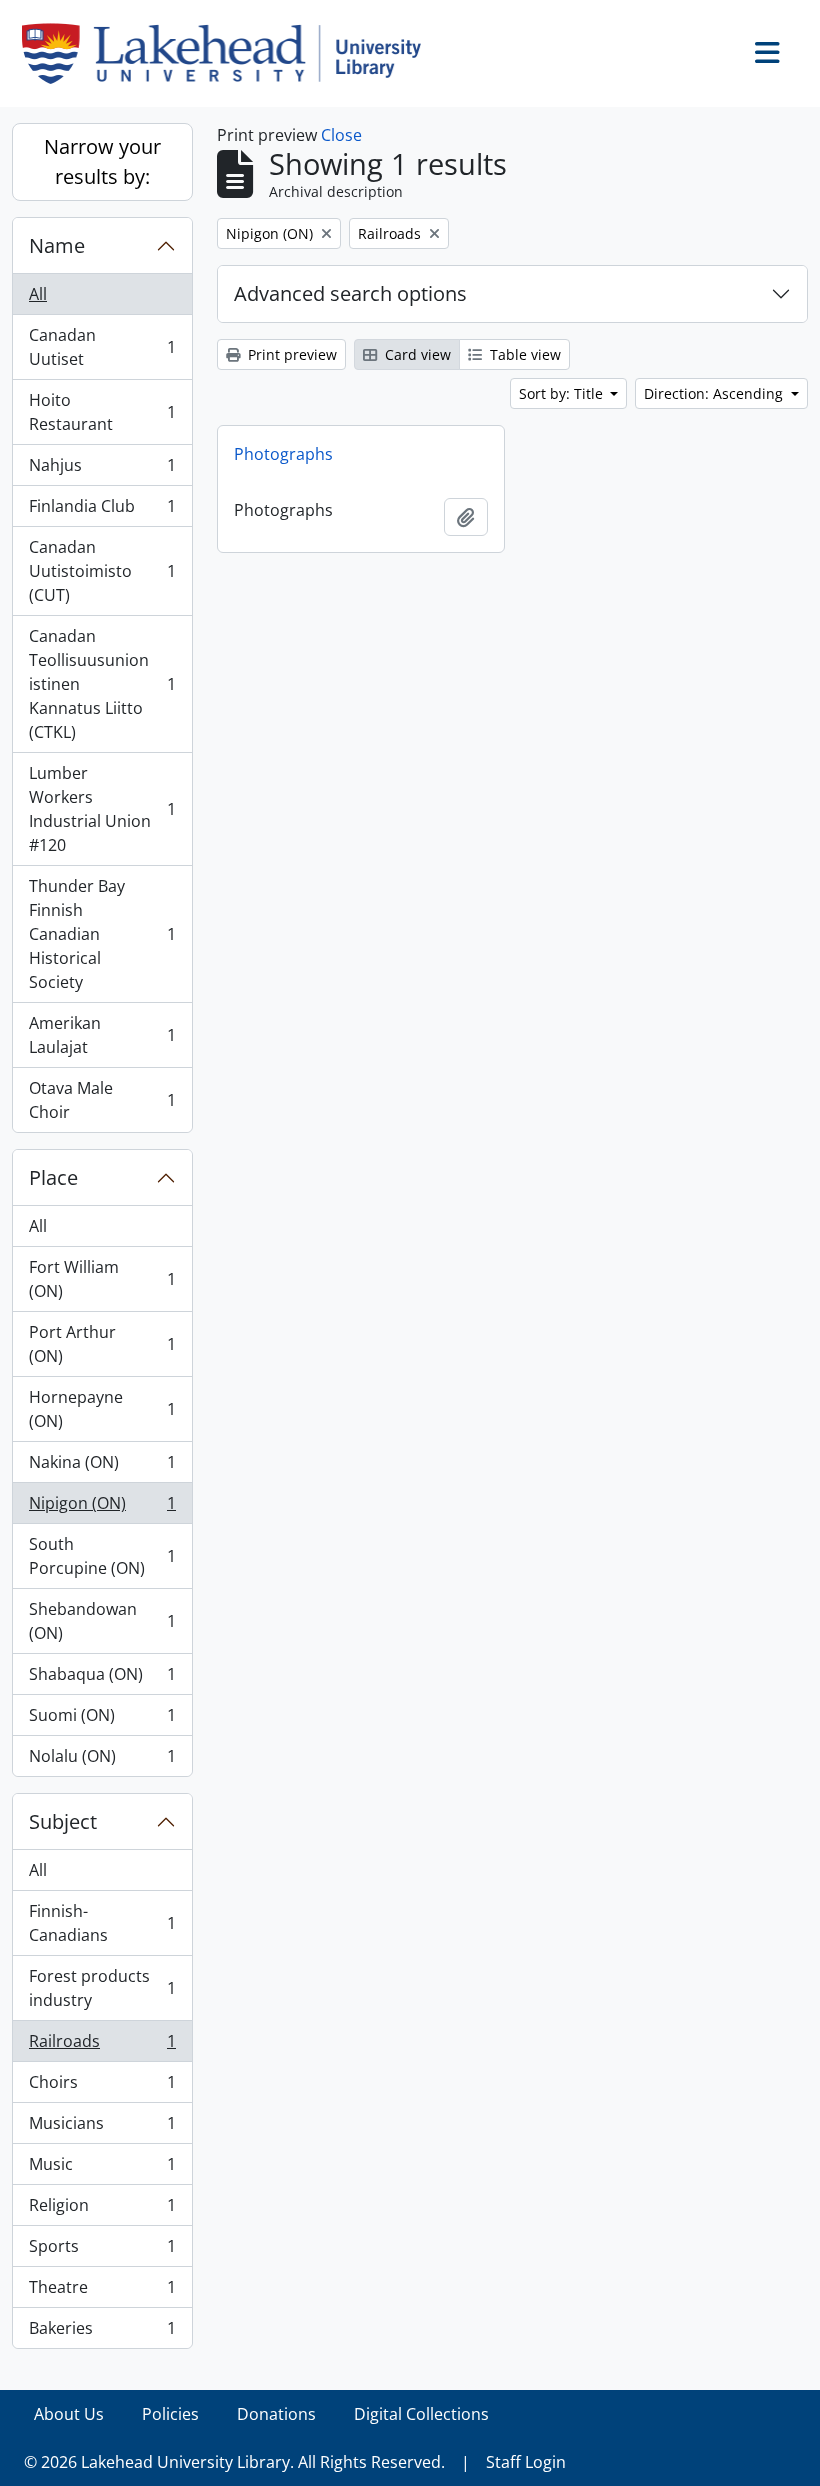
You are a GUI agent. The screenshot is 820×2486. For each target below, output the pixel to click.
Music (102, 2169)
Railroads (102, 2046)
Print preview (290, 354)
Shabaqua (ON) (102, 1679)
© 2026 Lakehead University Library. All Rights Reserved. (234, 2462)
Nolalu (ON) (102, 1760)
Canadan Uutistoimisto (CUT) (102, 571)
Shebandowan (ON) (102, 1621)
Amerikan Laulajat (102, 1035)
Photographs (283, 454)
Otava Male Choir (102, 1100)
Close (341, 135)
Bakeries (102, 2332)
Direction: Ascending (715, 393)
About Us (69, 2414)
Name (57, 245)
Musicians (102, 2128)
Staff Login (526, 2462)
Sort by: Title (563, 393)
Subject (63, 1821)
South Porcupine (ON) (102, 1556)
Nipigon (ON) (102, 1508)
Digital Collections (421, 2414)
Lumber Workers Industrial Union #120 (102, 809)
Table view (523, 354)
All (38, 294)
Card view (416, 354)
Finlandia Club (102, 511)
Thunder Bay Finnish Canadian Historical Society (102, 934)
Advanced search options (350, 293)
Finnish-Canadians (102, 1923)
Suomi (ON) (102, 1720)
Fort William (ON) (102, 1279)
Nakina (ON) (102, 1467)
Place (53, 1177)
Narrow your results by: (102, 161)
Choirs (102, 2087)
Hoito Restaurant (102, 412)
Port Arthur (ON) (102, 1344)
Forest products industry (102, 1988)
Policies (170, 2414)
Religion (102, 2210)
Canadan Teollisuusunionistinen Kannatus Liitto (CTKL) (102, 684)
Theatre (102, 2292)
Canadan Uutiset (102, 347)
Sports (102, 2251)
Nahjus (102, 470)
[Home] (229, 53)
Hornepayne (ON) (102, 1409)
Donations (276, 2414)
